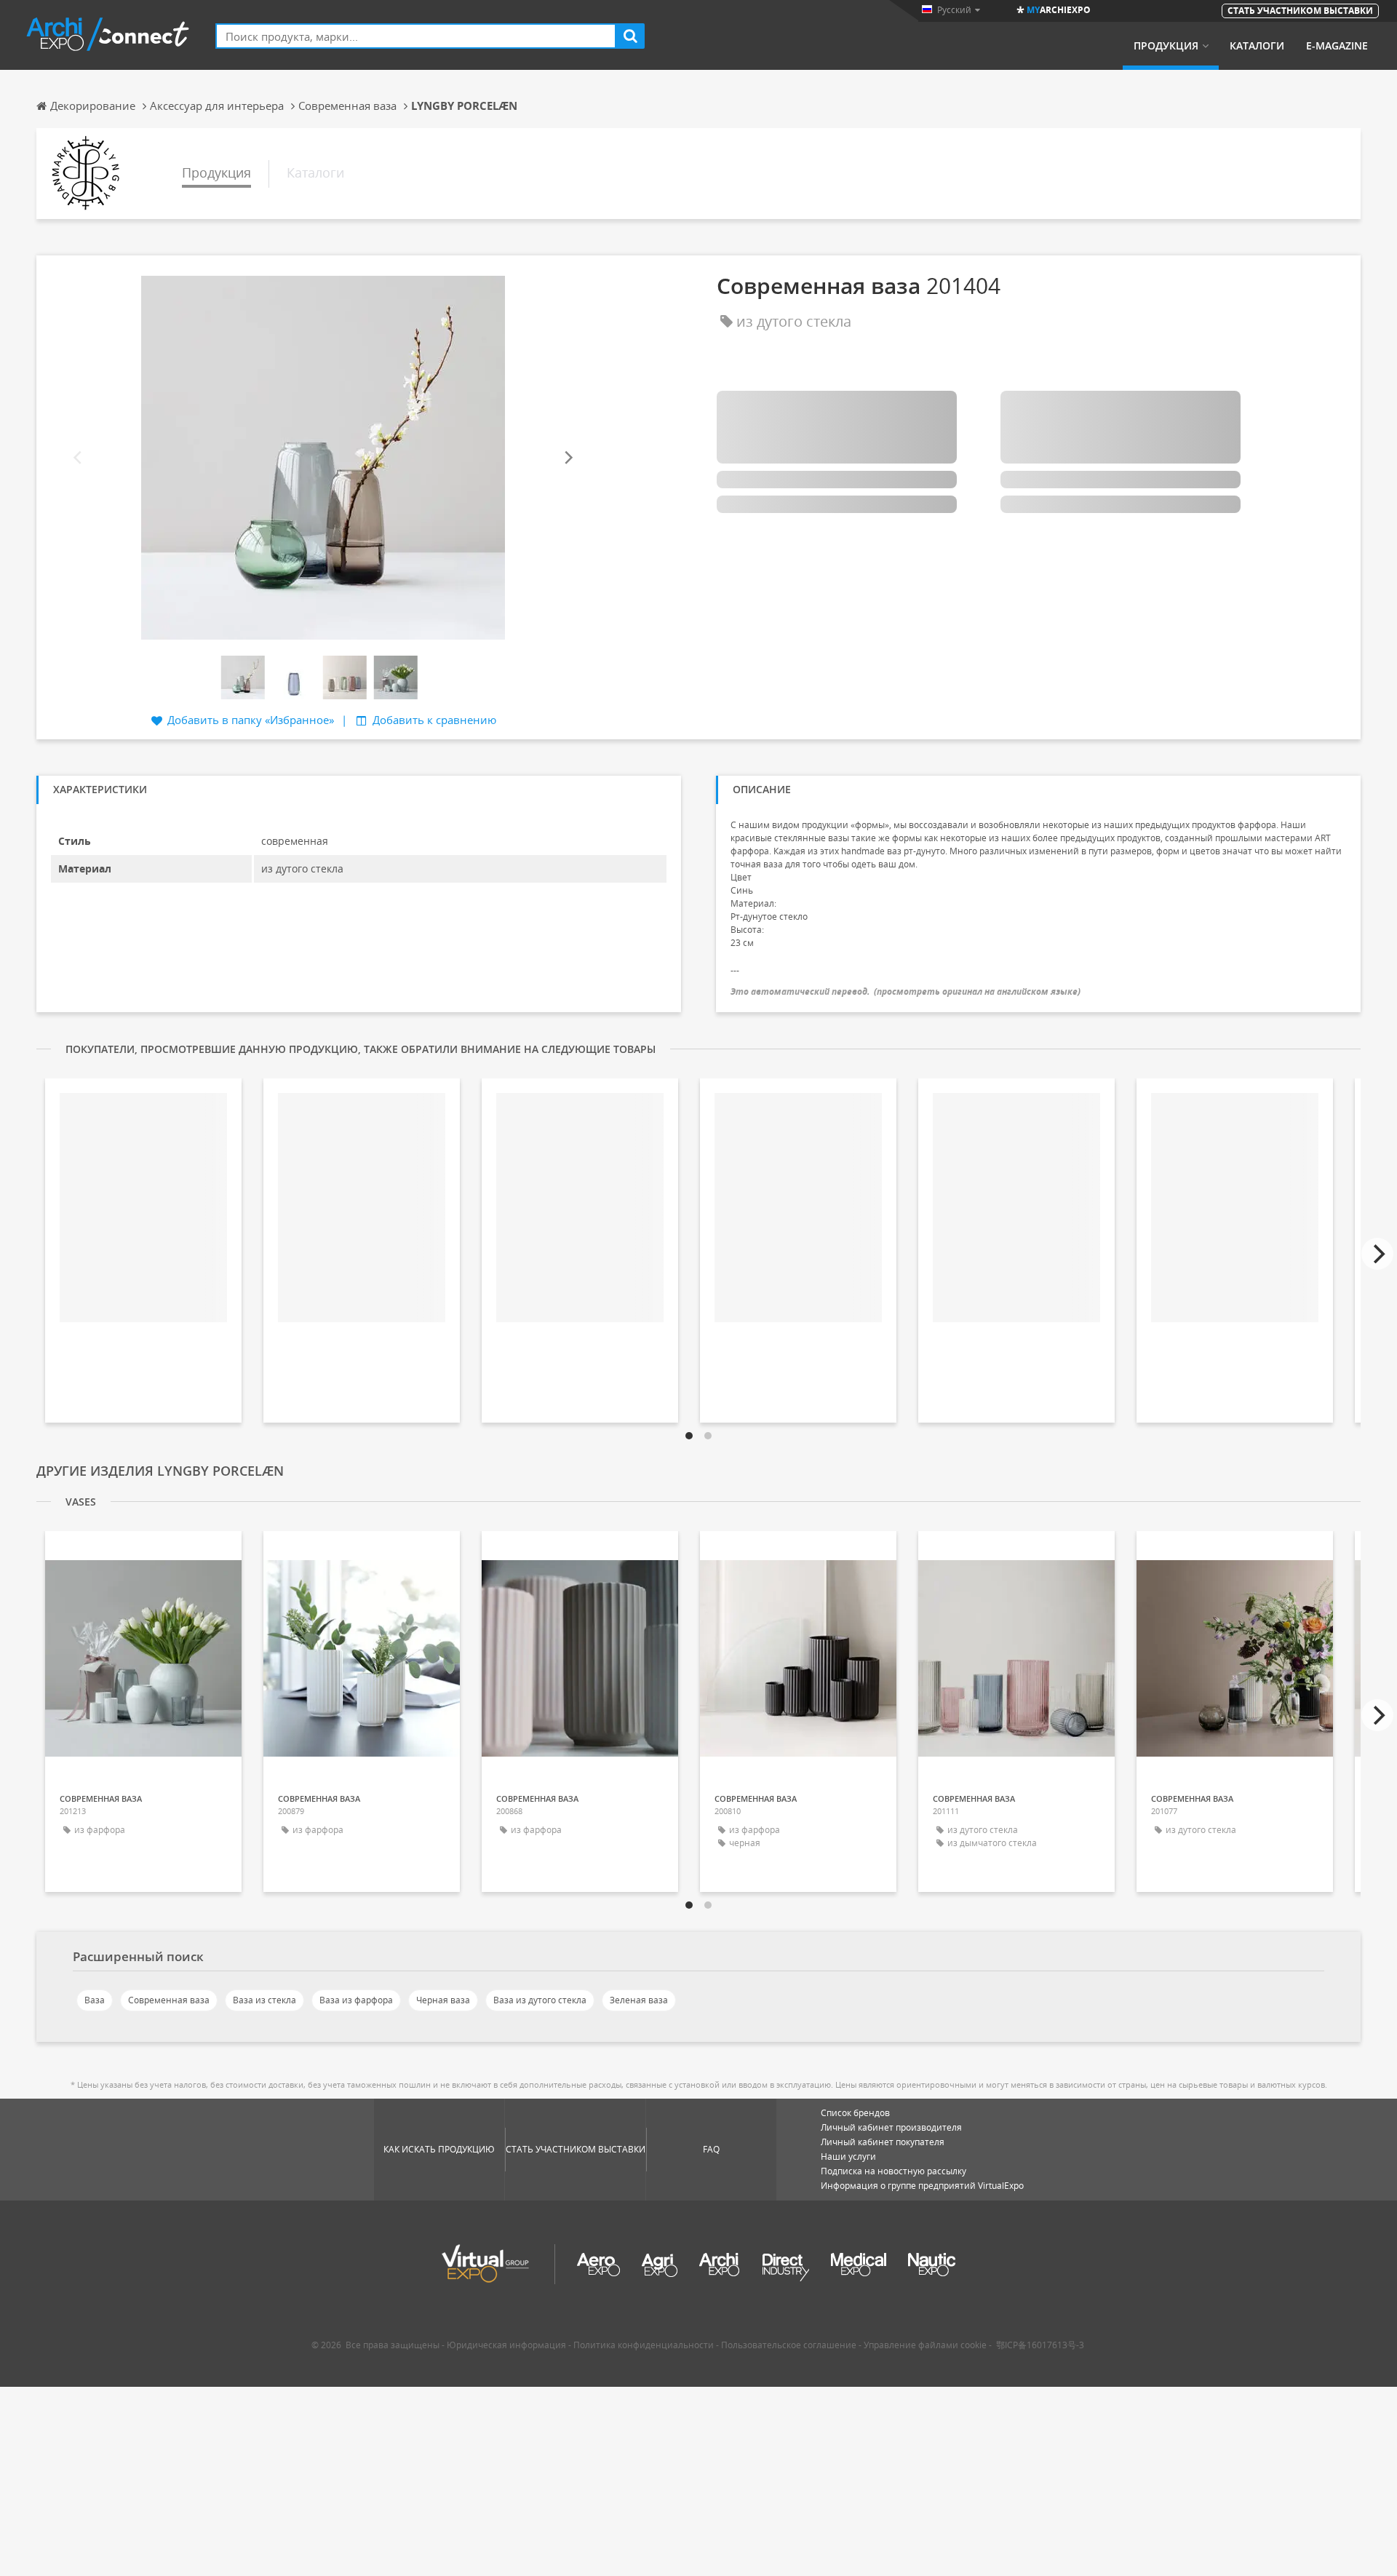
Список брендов (855, 2113)
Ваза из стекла (264, 2000)
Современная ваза (169, 2000)
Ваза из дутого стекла (540, 2000)
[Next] (568, 457)
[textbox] (416, 36)
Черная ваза (443, 2000)
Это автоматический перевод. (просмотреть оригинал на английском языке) (906, 991)
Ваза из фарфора (356, 2000)
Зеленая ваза (639, 2000)
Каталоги (1257, 46)
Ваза (95, 2000)
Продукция (1166, 46)
